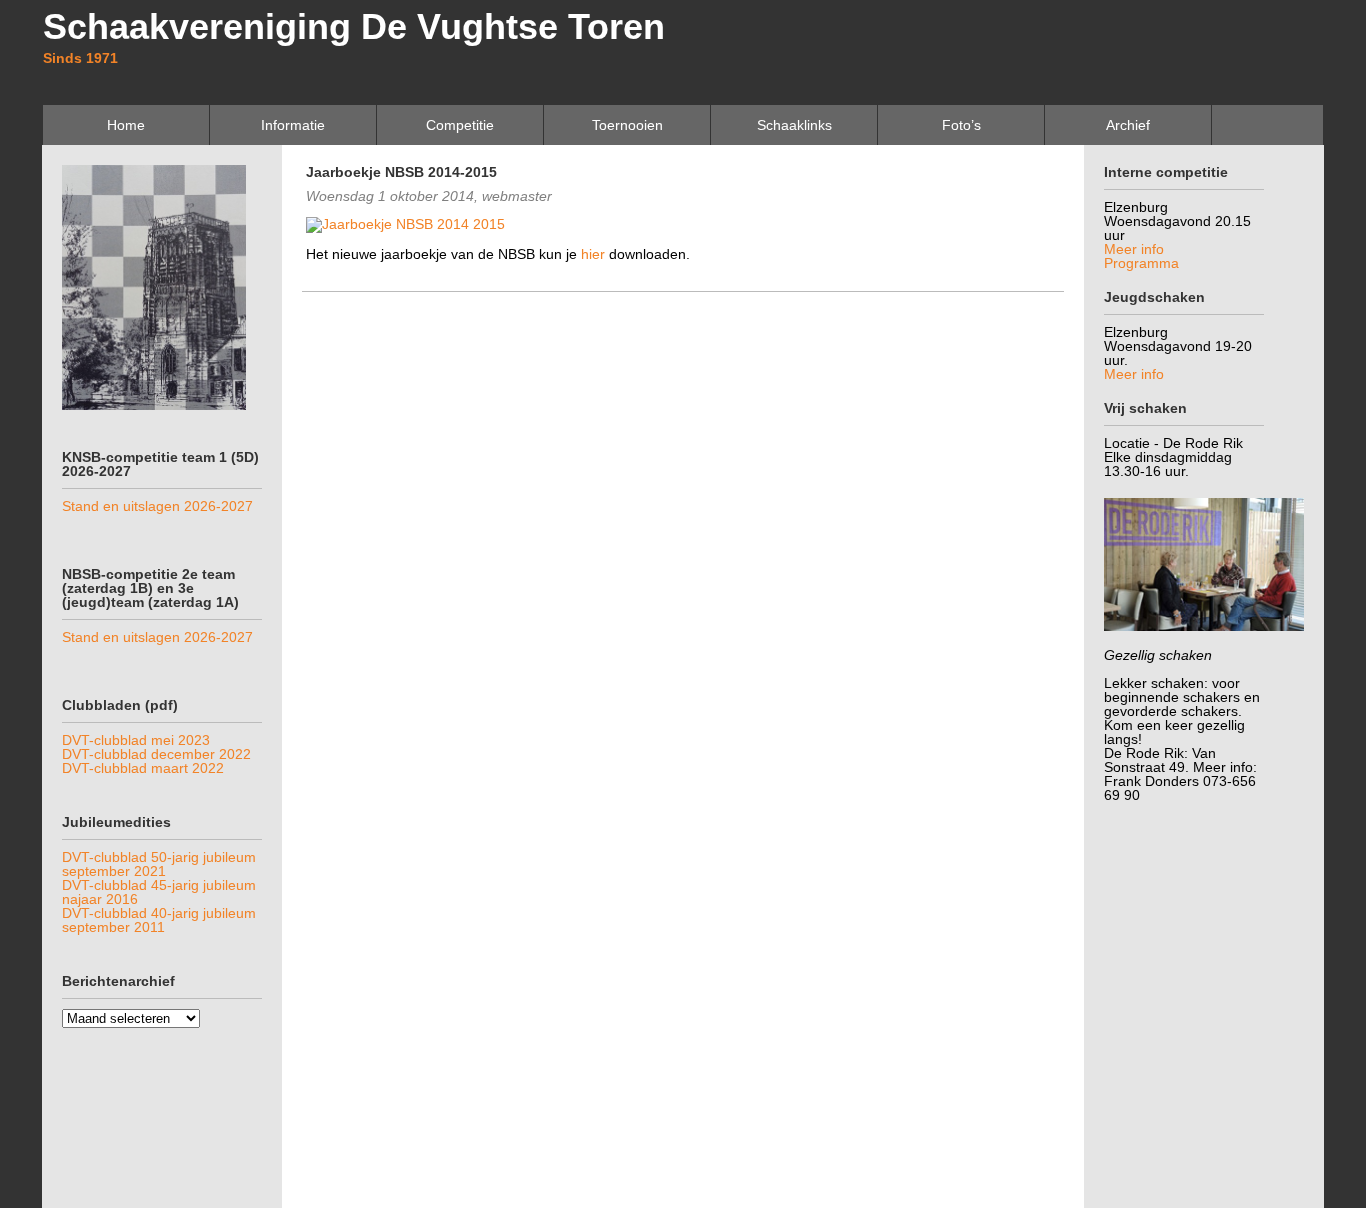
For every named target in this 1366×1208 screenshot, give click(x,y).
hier (593, 254)
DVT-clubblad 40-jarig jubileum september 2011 (159, 920)
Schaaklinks (794, 125)
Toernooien (627, 125)
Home (126, 125)
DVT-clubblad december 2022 (156, 754)
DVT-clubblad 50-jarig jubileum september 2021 (159, 864)
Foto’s (961, 125)
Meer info (1134, 249)
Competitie (460, 125)
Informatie (293, 125)
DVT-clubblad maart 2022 (143, 768)
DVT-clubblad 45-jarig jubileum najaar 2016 (159, 892)
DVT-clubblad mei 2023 (136, 740)
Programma (1141, 263)
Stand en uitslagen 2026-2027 (157, 506)
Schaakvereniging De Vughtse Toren (354, 26)
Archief (1128, 125)
